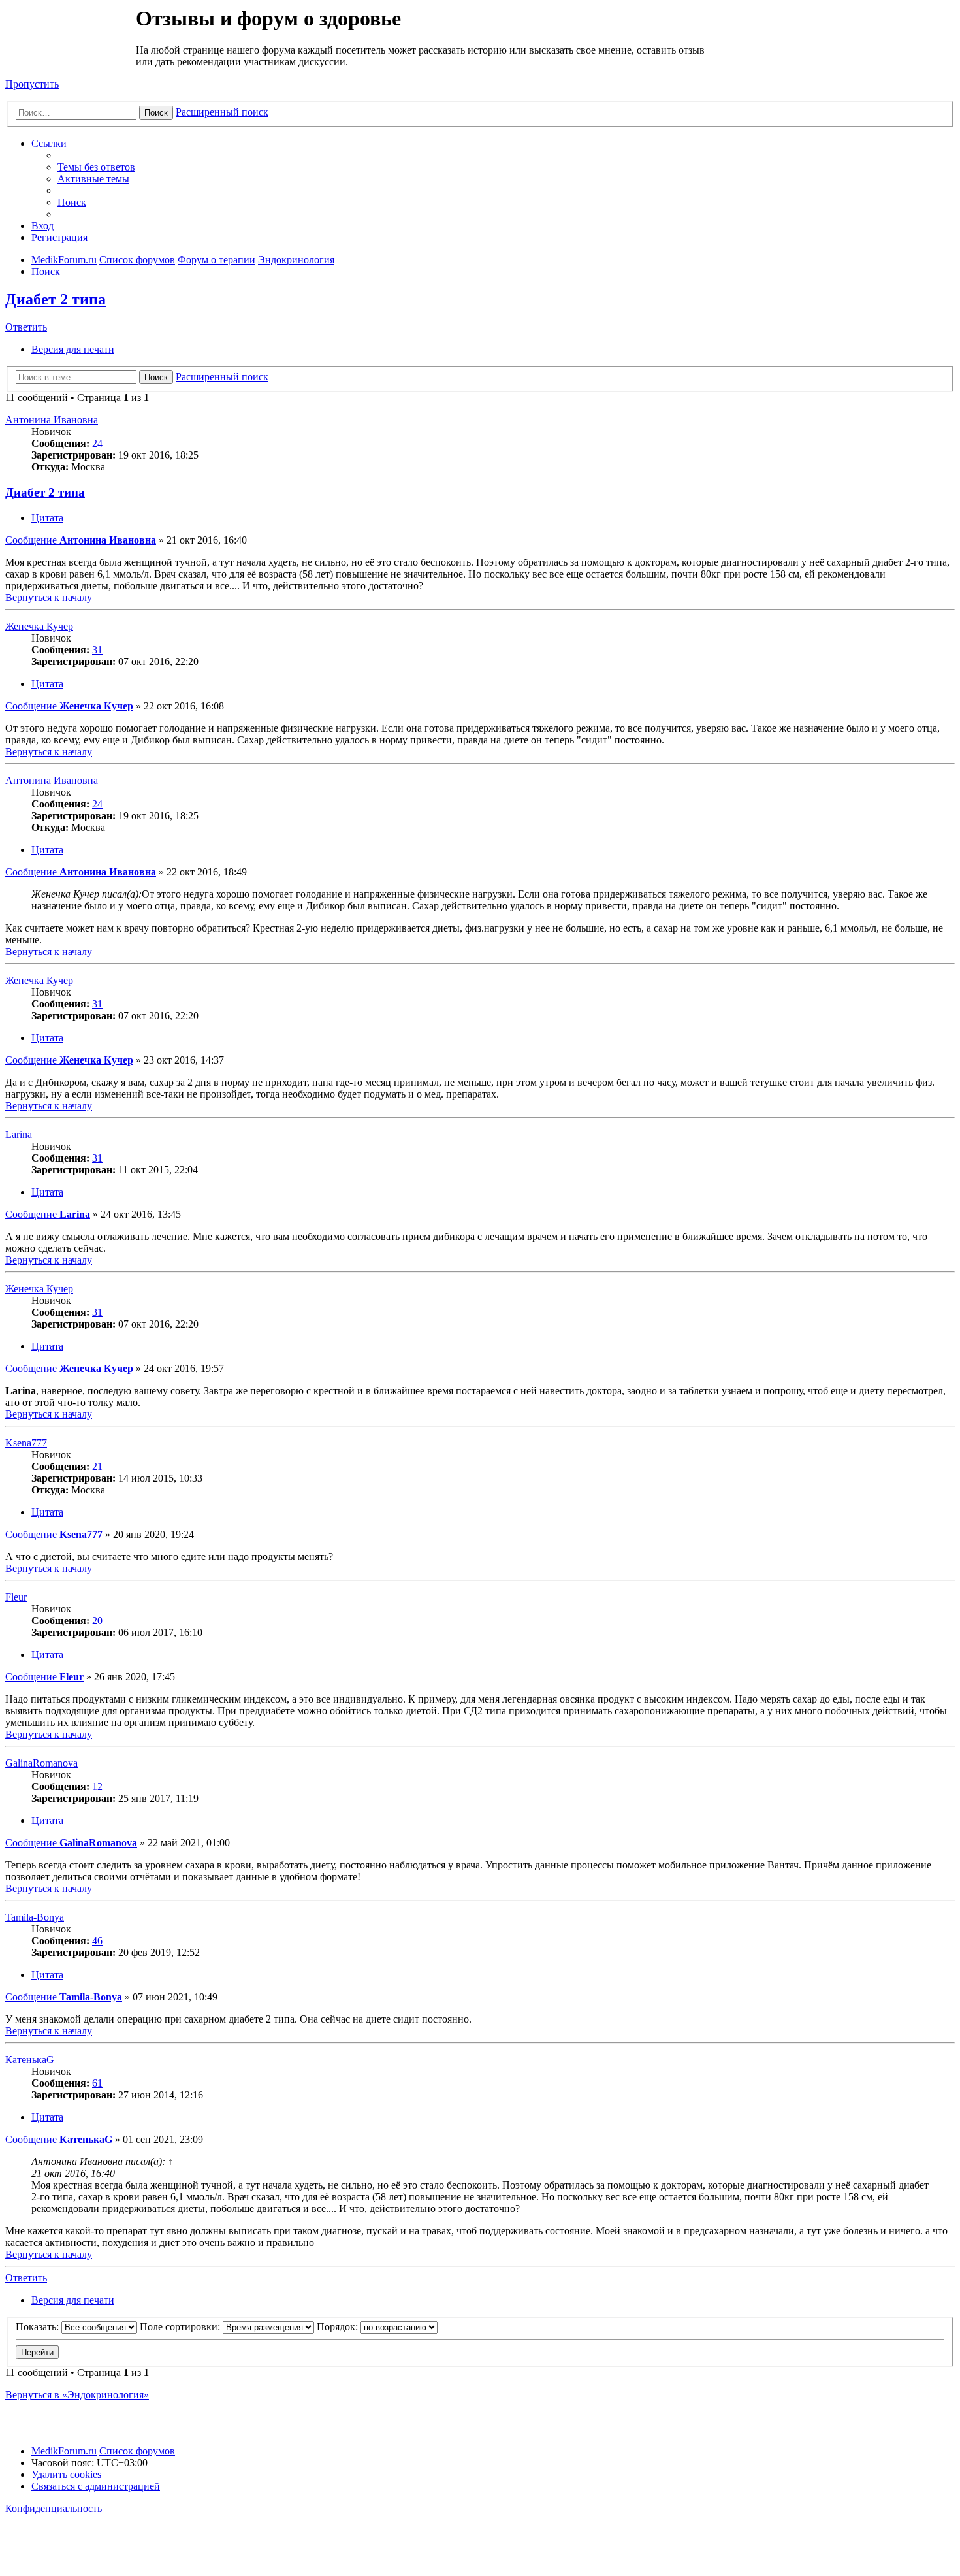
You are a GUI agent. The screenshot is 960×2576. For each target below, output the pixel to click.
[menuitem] (96, 167)
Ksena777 (26, 1443)
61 (97, 2083)
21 (97, 1466)
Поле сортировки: (181, 2327)
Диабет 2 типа (56, 299)
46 (97, 1941)
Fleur (16, 1597)
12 (97, 1786)
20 (97, 1621)
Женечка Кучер (39, 626)
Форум (70, 36)
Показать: (39, 2327)
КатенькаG (30, 2060)
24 (97, 443)
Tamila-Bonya (35, 1917)
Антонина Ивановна (52, 420)
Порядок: (339, 2327)
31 (97, 650)
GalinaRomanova (41, 1763)
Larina (19, 1134)
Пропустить (32, 84)
